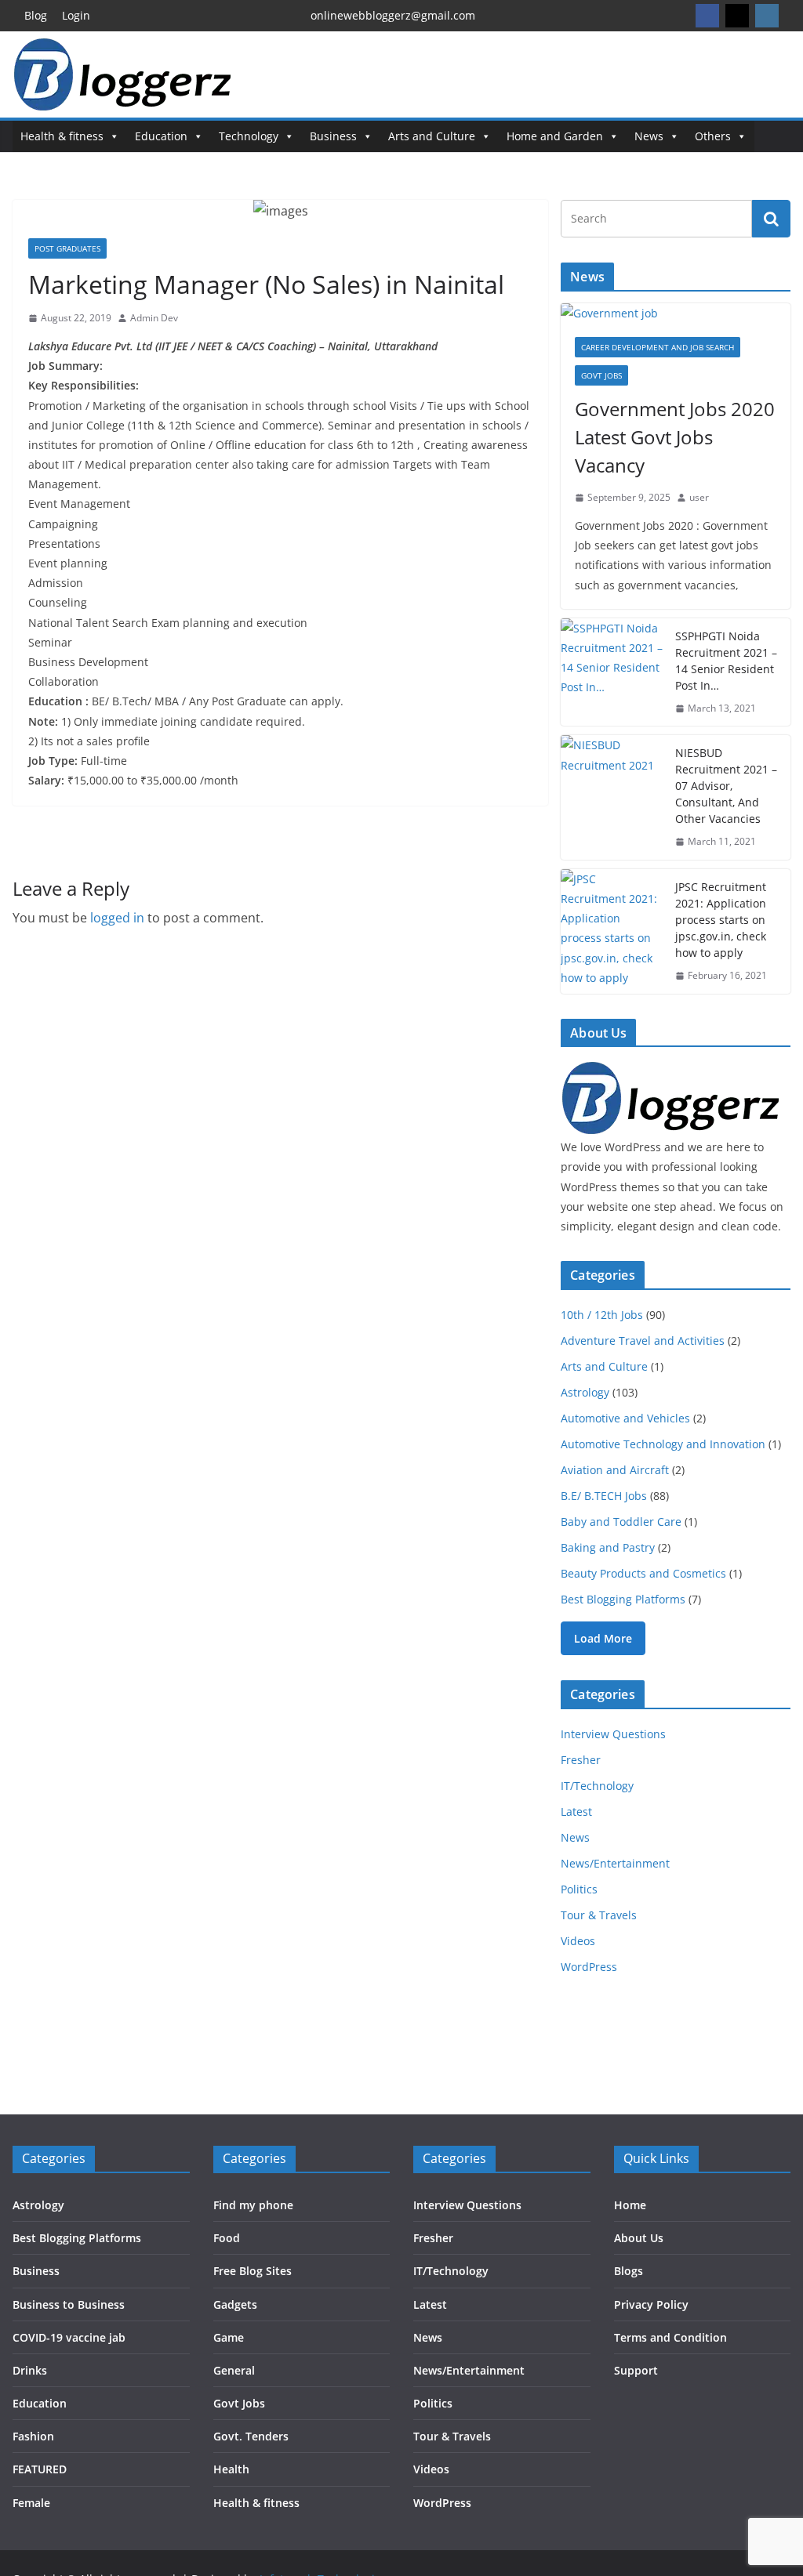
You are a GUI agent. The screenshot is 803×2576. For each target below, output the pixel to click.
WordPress (589, 1967)
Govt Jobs (601, 375)
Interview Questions (613, 1734)
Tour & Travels (599, 1915)
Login (76, 15)
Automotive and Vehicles (625, 1418)
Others (713, 136)
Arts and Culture (432, 136)
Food (227, 2238)
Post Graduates (67, 248)
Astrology (585, 1392)
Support (636, 2370)
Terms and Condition (670, 2337)
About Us (639, 2238)
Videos (578, 1941)
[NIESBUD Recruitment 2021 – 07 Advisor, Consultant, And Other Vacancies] (612, 797)
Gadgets (235, 2304)
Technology (249, 136)
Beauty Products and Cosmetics (643, 1573)
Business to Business (69, 2304)
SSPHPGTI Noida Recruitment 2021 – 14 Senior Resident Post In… (726, 661)
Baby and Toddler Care (621, 1522)
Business (333, 136)
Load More (603, 1638)
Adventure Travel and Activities (643, 1341)
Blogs (629, 2271)
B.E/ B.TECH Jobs (604, 1496)
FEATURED (40, 2469)
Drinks (30, 2370)
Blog (36, 15)
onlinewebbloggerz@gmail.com (393, 15)
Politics (579, 1889)
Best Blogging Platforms (623, 1599)
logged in (117, 918)
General (234, 2370)
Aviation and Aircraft (615, 1470)
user (699, 497)
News (649, 136)
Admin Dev (154, 318)
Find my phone (253, 2205)
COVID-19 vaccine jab (69, 2337)
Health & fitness (62, 136)
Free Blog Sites (253, 2271)
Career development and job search (658, 347)
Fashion (33, 2436)
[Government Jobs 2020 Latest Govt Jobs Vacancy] (676, 313)
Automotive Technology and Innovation (663, 1444)
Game (229, 2337)
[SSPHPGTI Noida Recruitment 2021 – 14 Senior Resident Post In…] (612, 672)
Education (161, 136)
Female (31, 2503)
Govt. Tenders (251, 2436)
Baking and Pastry (608, 1547)
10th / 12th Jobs (602, 1315)
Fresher (581, 1760)
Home (630, 2205)
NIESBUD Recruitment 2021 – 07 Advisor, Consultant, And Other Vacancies (726, 786)
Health (231, 2469)
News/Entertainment (615, 1863)
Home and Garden (555, 136)
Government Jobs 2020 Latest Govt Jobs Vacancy (675, 437)
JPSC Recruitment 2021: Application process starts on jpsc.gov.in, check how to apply (721, 920)
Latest (576, 1812)
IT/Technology (597, 1786)
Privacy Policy (651, 2304)
